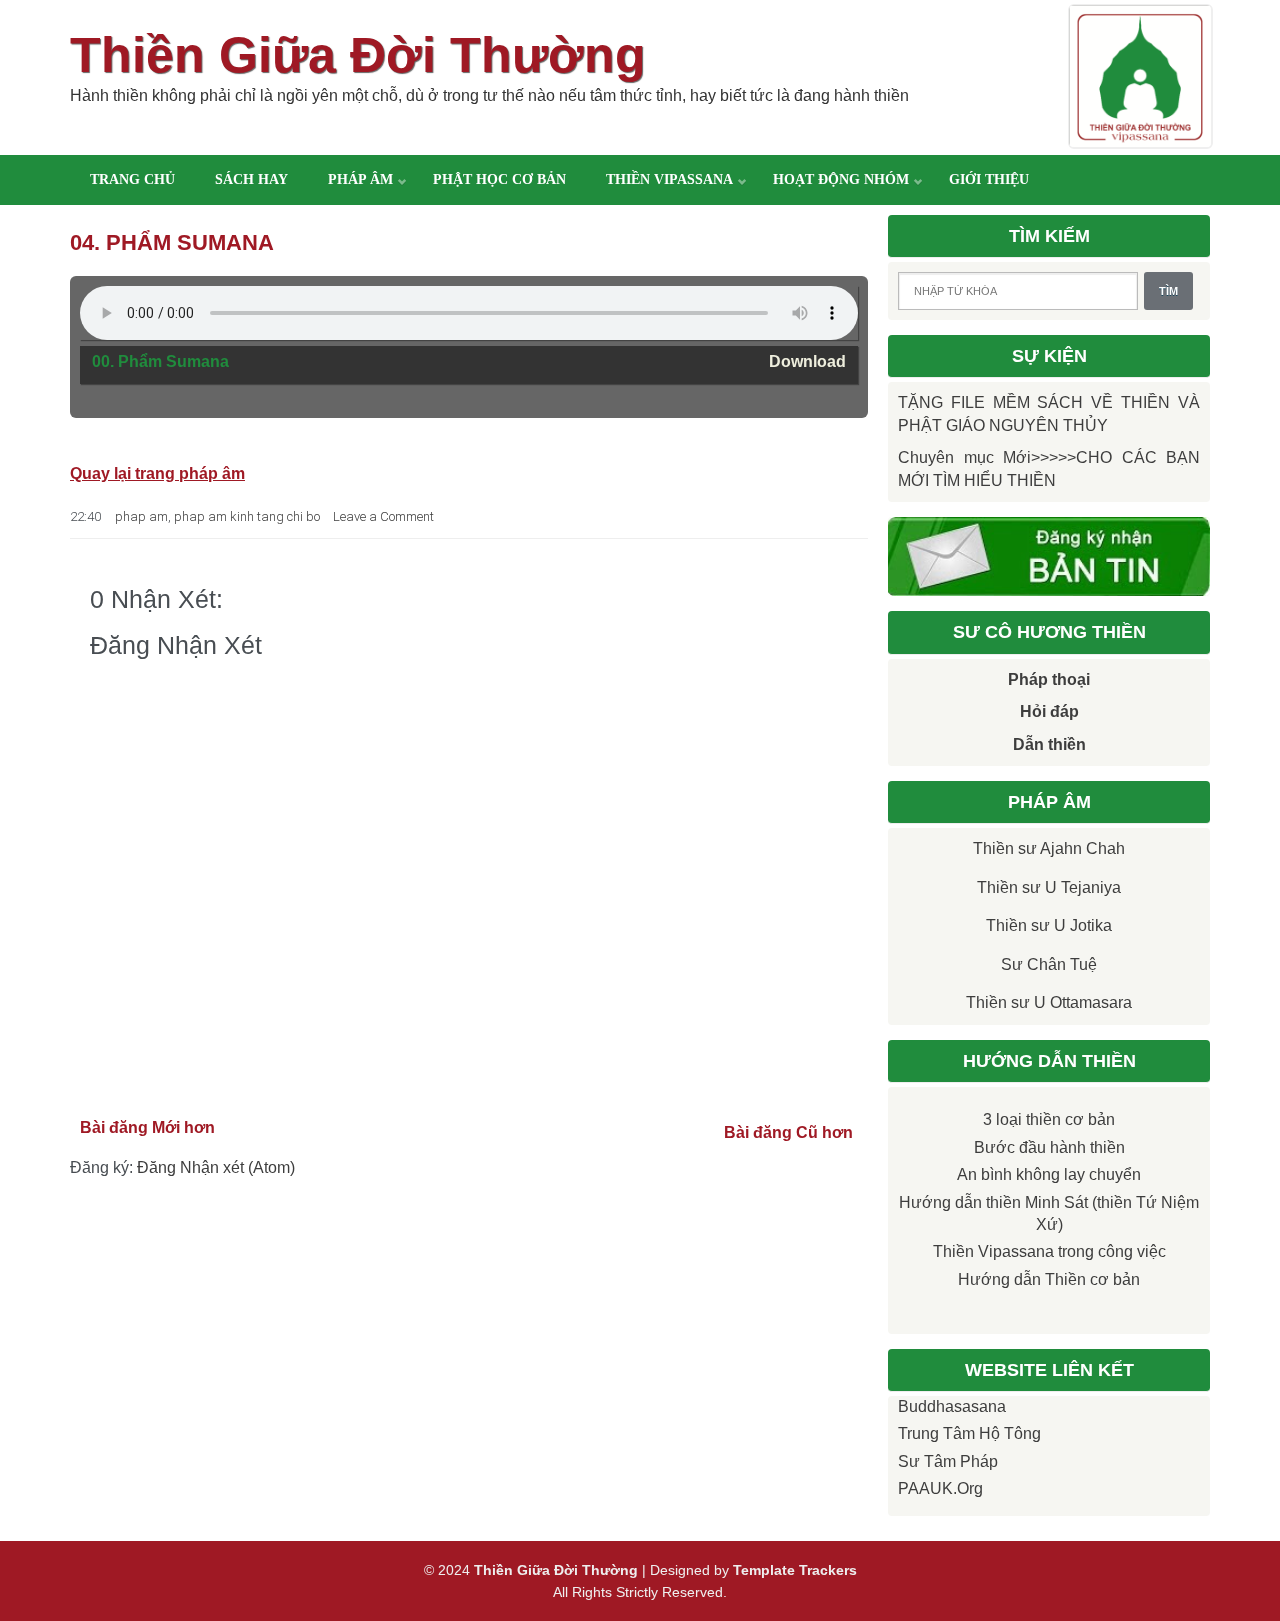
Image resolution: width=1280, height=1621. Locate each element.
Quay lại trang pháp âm (157, 473)
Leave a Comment (383, 516)
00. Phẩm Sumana (160, 361)
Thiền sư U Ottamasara (1049, 1002)
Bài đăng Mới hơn (147, 1127)
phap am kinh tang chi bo (247, 516)
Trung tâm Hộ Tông (969, 1433)
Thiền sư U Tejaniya (1049, 887)
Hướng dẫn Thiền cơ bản (1049, 1279)
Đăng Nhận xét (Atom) (216, 1167)
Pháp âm (360, 179)
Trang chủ (132, 179)
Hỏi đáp (1049, 711)
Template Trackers (795, 1570)
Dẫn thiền (1049, 744)
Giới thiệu (989, 179)
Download (807, 361)
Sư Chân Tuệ (1049, 964)
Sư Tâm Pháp (948, 1461)
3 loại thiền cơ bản (1049, 1119)
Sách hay (251, 179)
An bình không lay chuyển (1049, 1174)
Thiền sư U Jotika (1049, 925)
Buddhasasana (952, 1406)
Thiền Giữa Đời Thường (358, 55)
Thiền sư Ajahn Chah (1049, 848)
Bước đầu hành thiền (1049, 1147)
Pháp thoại (1049, 679)
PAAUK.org (940, 1488)
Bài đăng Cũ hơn (788, 1132)
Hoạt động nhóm (841, 179)
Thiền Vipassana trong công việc (1049, 1251)
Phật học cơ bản (499, 179)
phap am (141, 516)
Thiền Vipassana (669, 179)
